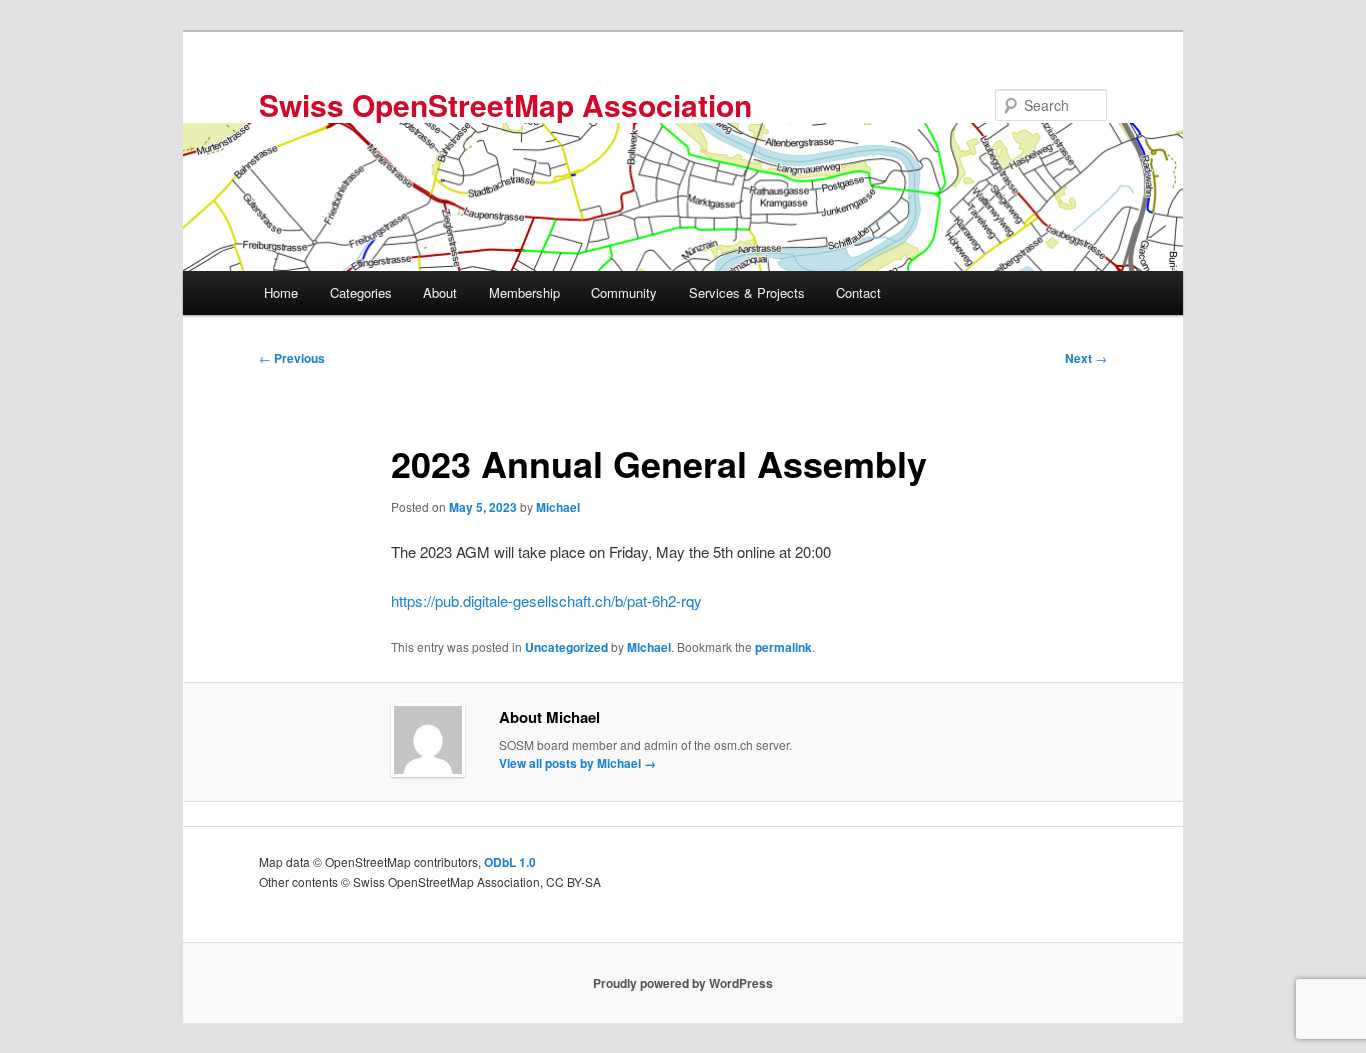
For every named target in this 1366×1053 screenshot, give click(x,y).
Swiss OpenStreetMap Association (505, 104)
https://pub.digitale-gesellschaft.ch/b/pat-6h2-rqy (546, 600)
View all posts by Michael (577, 763)
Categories (361, 292)
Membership (524, 292)
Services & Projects (747, 292)
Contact (858, 292)
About (440, 292)
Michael (558, 507)
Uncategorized (566, 647)
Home (281, 292)
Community (624, 292)
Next (1086, 358)
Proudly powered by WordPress (683, 983)
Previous (292, 358)
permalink (783, 647)
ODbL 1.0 (510, 862)
